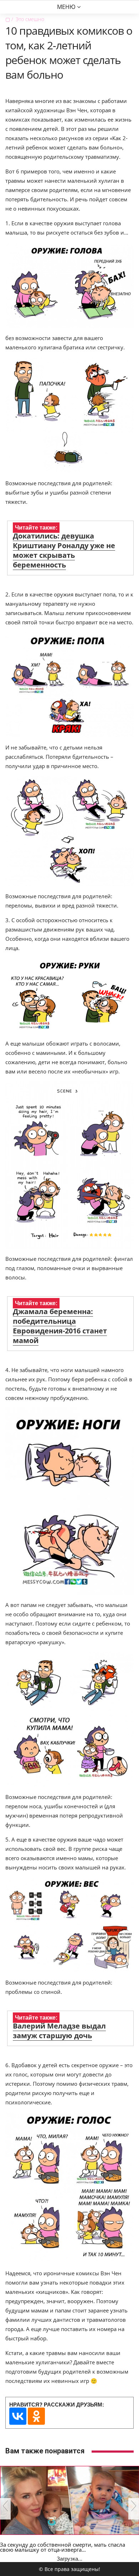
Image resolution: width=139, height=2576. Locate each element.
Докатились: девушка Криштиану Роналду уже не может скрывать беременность (64, 550)
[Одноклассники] (36, 2416)
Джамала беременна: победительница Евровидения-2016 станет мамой (60, 1326)
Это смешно (30, 19)
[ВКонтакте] (18, 2416)
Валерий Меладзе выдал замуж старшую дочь (59, 2031)
